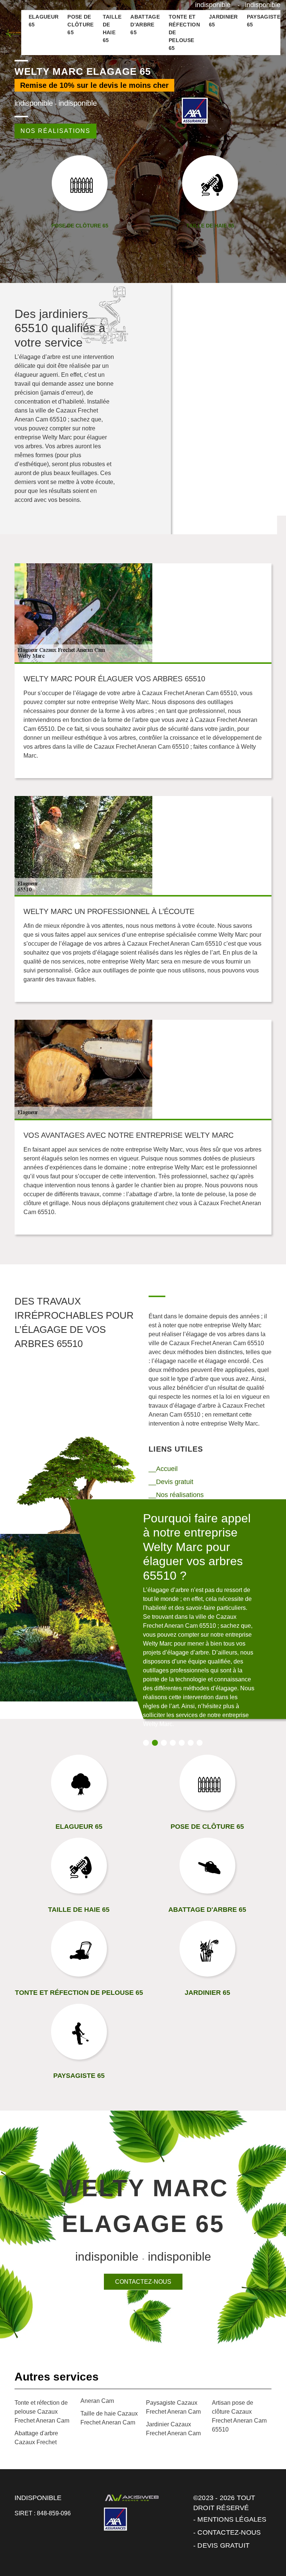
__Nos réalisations (176, 1495)
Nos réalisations (55, 131)
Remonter (264, 2547)
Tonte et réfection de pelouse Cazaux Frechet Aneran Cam (42, 2412)
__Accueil (163, 1469)
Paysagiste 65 (264, 21)
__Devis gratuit (171, 1482)
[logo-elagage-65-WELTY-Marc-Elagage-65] (13, 33)
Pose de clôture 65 (80, 25)
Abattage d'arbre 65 (145, 25)
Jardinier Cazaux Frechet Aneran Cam (173, 2429)
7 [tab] (200, 1743)
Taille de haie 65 (112, 28)
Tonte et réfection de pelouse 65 (184, 32)
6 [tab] (191, 1743)
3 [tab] (164, 1743)
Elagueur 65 (44, 21)
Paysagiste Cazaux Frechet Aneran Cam (173, 2407)
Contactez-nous (143, 2282)
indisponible (213, 5)
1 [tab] (146, 1743)
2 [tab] (155, 1743)
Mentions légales (232, 2519)
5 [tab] (182, 1743)
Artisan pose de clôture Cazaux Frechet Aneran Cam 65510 (239, 2416)
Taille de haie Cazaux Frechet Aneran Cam (109, 2418)
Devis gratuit (223, 2545)
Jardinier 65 (223, 21)
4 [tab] (173, 1743)
